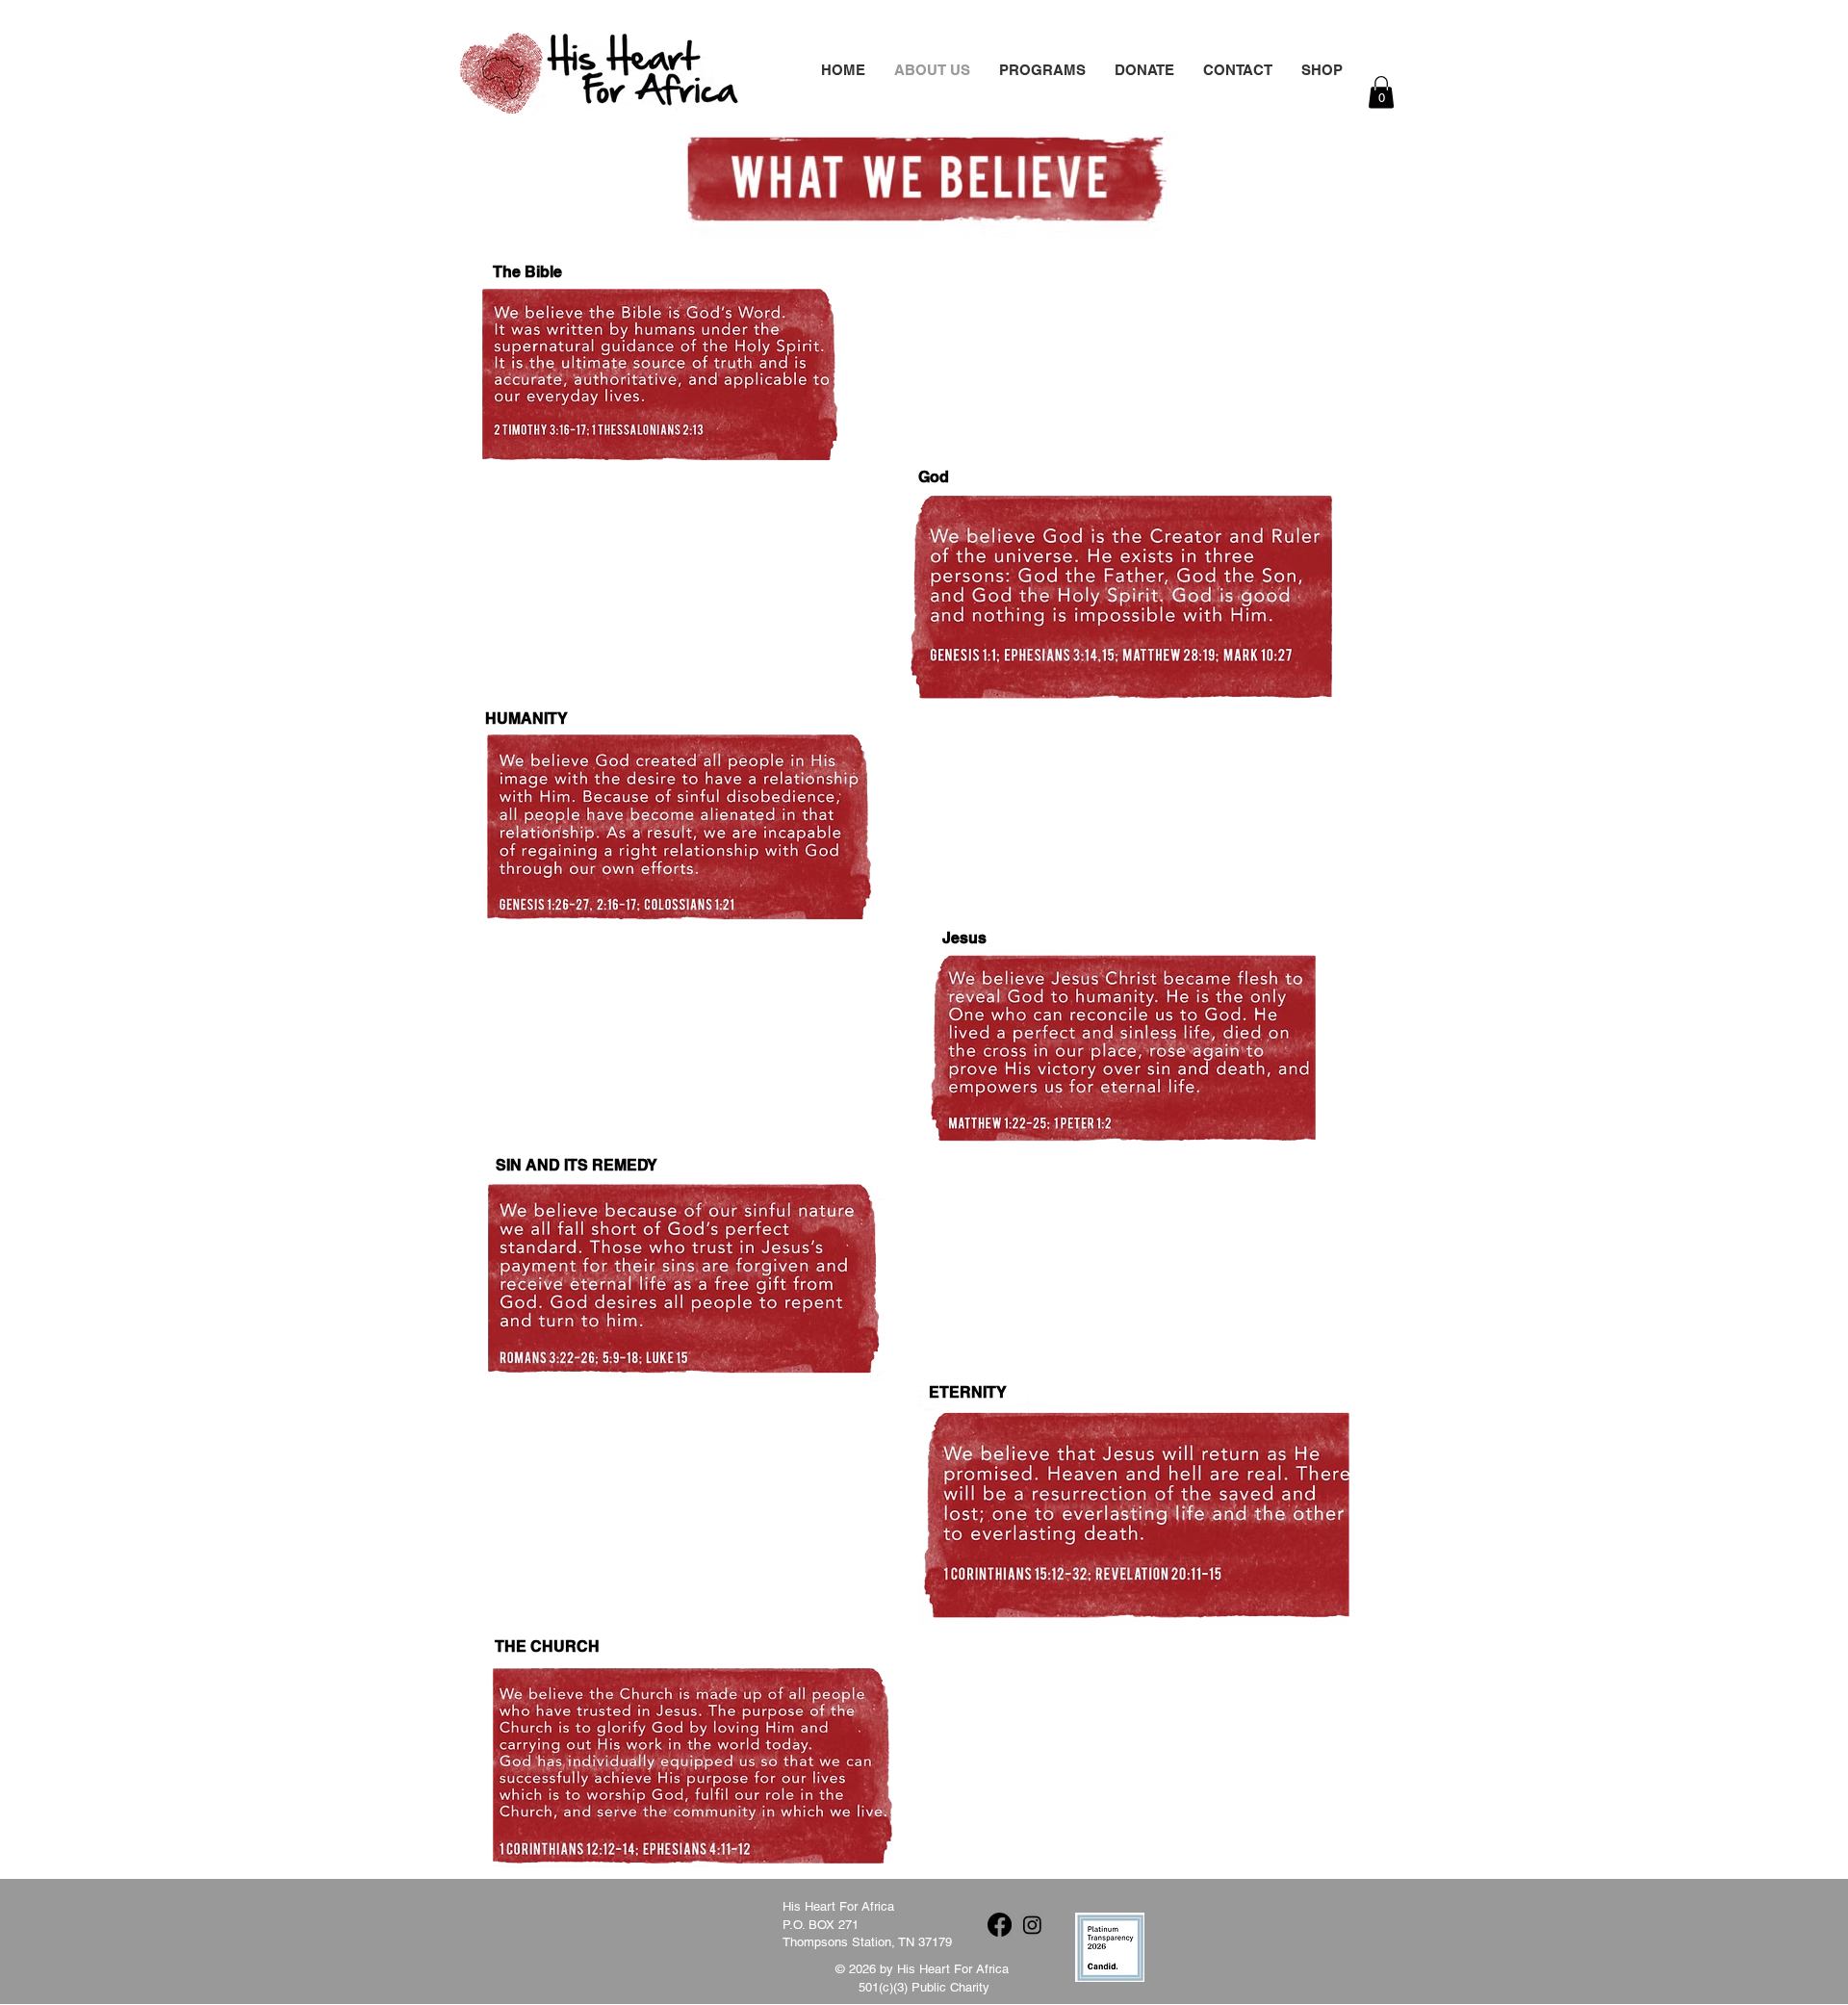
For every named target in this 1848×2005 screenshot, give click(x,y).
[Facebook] (1000, 1925)
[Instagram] (1032, 1925)
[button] (1144, 68)
